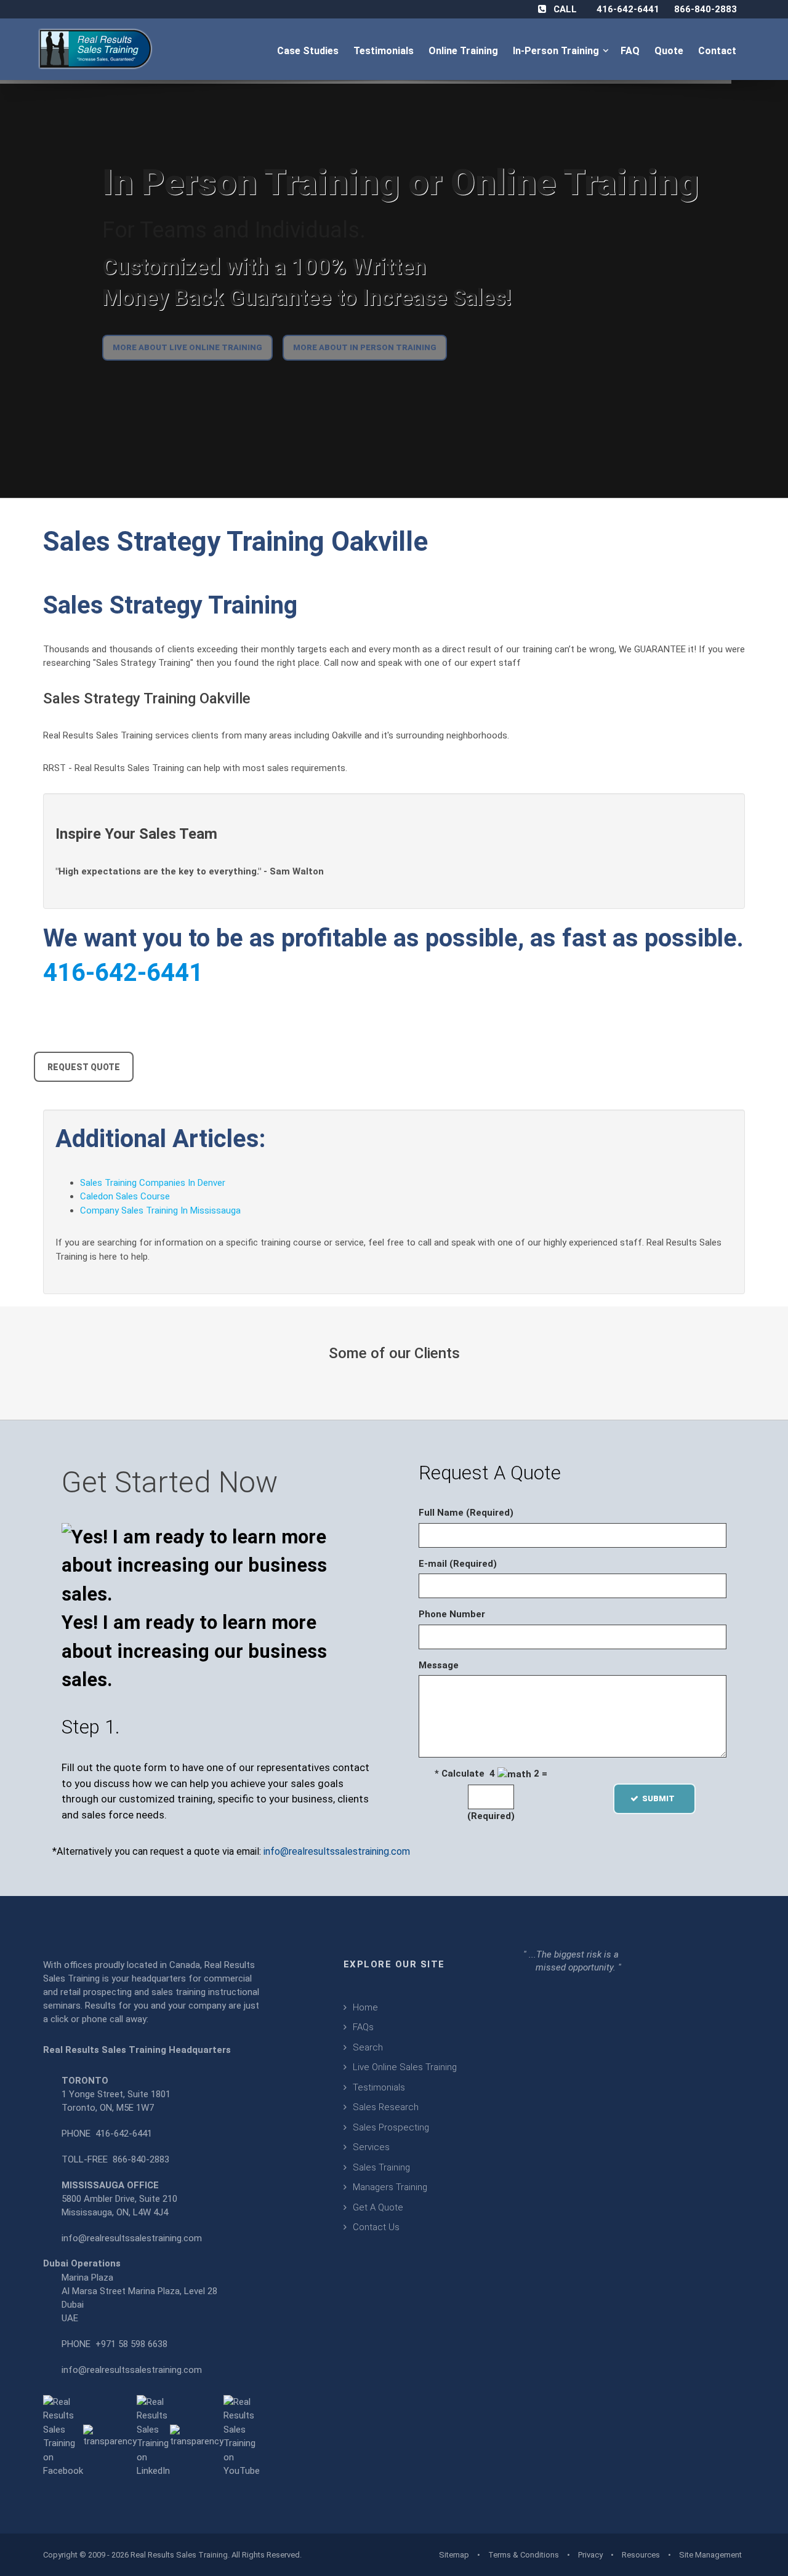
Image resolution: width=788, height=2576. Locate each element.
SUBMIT (662, 1798)
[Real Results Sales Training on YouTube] (242, 2436)
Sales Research (386, 2107)
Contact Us (376, 2227)
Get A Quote (378, 2207)
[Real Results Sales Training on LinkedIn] (153, 2436)
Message (439, 1665)
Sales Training (381, 2167)
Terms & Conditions (524, 2555)
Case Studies (309, 51)
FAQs (363, 2027)
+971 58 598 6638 (131, 2344)
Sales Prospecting (391, 2127)
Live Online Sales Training (405, 2067)
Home (365, 2007)
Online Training (464, 51)
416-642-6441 (628, 9)
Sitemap (454, 2555)
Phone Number (452, 1614)
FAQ (631, 51)
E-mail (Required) (458, 1564)
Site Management (710, 2555)
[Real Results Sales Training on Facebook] (63, 2436)
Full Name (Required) (466, 1513)
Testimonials (385, 51)
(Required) (491, 1816)
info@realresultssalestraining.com (337, 1851)
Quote (670, 51)
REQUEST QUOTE (84, 1067)
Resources (641, 2555)
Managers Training (390, 2187)
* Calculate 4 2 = (491, 1774)
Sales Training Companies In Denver (153, 1183)
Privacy (590, 2555)
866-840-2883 (706, 9)
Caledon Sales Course (125, 1196)
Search (368, 2047)
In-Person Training (558, 51)
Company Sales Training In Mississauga (160, 1210)
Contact (718, 51)
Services (371, 2147)
